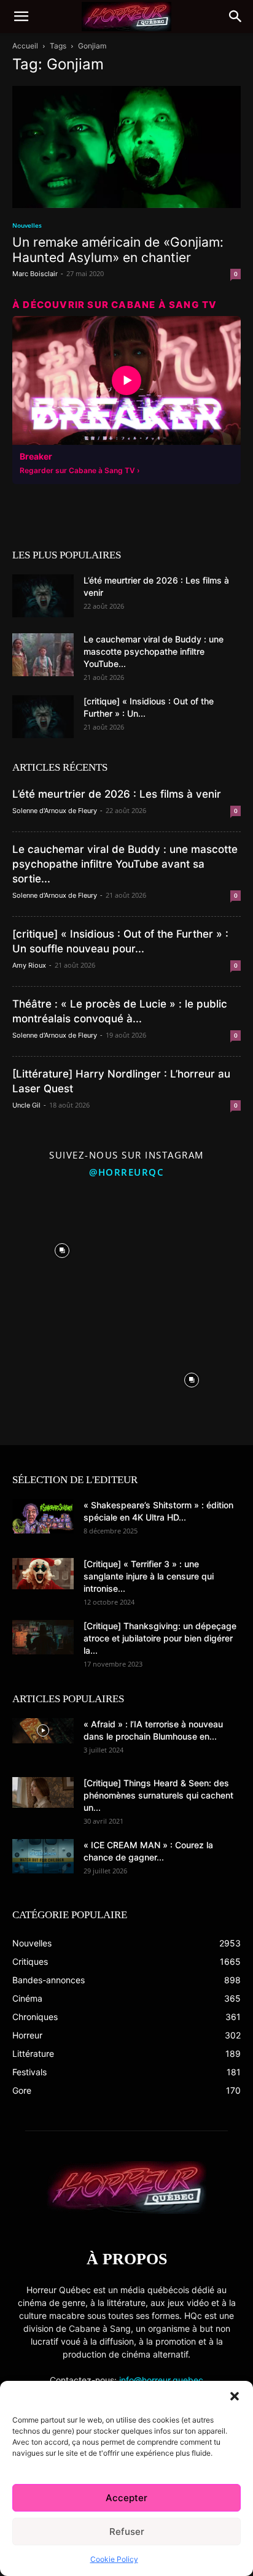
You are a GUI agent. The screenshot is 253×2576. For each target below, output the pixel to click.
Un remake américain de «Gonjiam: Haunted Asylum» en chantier (118, 250)
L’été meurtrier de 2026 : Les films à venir (117, 794)
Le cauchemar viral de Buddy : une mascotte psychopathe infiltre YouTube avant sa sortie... (125, 864)
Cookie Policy (114, 2559)
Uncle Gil (26, 1105)
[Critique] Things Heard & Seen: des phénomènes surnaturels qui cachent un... (158, 1795)
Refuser (127, 2532)
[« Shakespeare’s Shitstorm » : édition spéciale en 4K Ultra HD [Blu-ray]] (43, 1516)
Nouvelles (27, 225)
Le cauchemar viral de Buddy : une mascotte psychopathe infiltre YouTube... (154, 651)
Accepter (126, 2498)
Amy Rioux (29, 965)
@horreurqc (126, 1172)
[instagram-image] (62, 1248)
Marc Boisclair (35, 274)
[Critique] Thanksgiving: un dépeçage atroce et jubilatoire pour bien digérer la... (160, 1638)
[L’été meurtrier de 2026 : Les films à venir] (43, 596)
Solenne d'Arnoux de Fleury (55, 811)
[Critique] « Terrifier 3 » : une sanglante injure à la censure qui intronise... (149, 1576)
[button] (235, 2396)
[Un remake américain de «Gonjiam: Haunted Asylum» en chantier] (126, 147)
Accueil (25, 46)
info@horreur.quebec (161, 2380)
